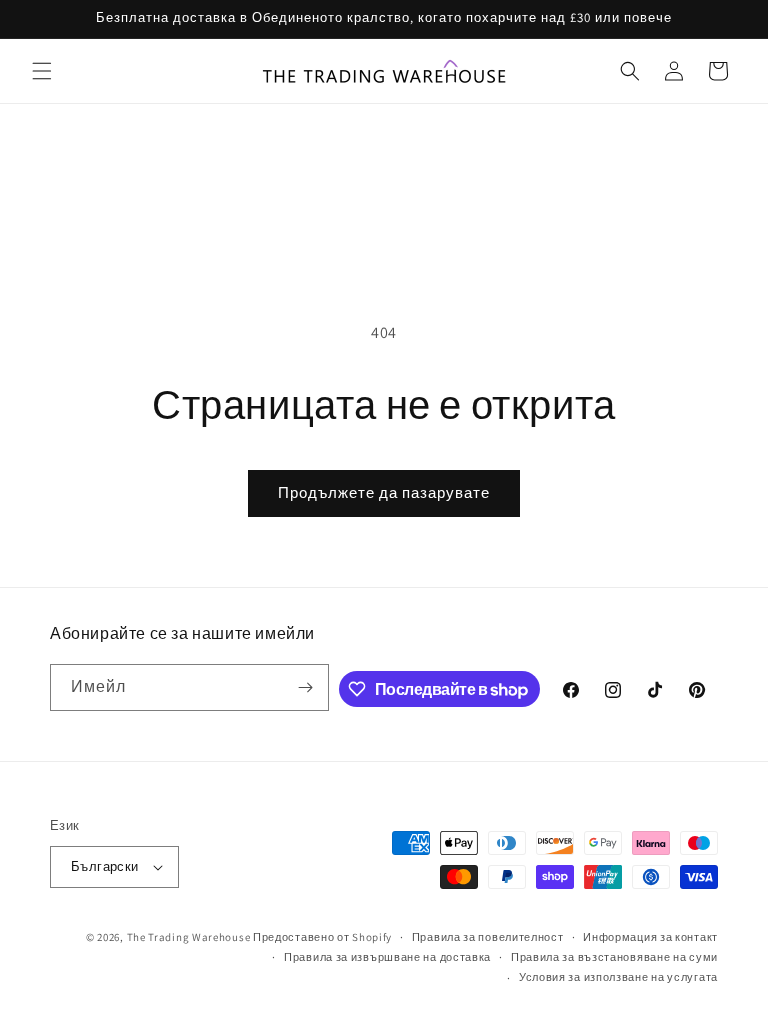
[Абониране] (306, 687)
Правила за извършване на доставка (387, 957)
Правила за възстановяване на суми (614, 957)
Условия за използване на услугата (618, 977)
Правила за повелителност (488, 937)
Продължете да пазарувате (384, 492)
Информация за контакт (650, 937)
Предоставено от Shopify (322, 937)
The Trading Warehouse (189, 937)
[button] (42, 71)
